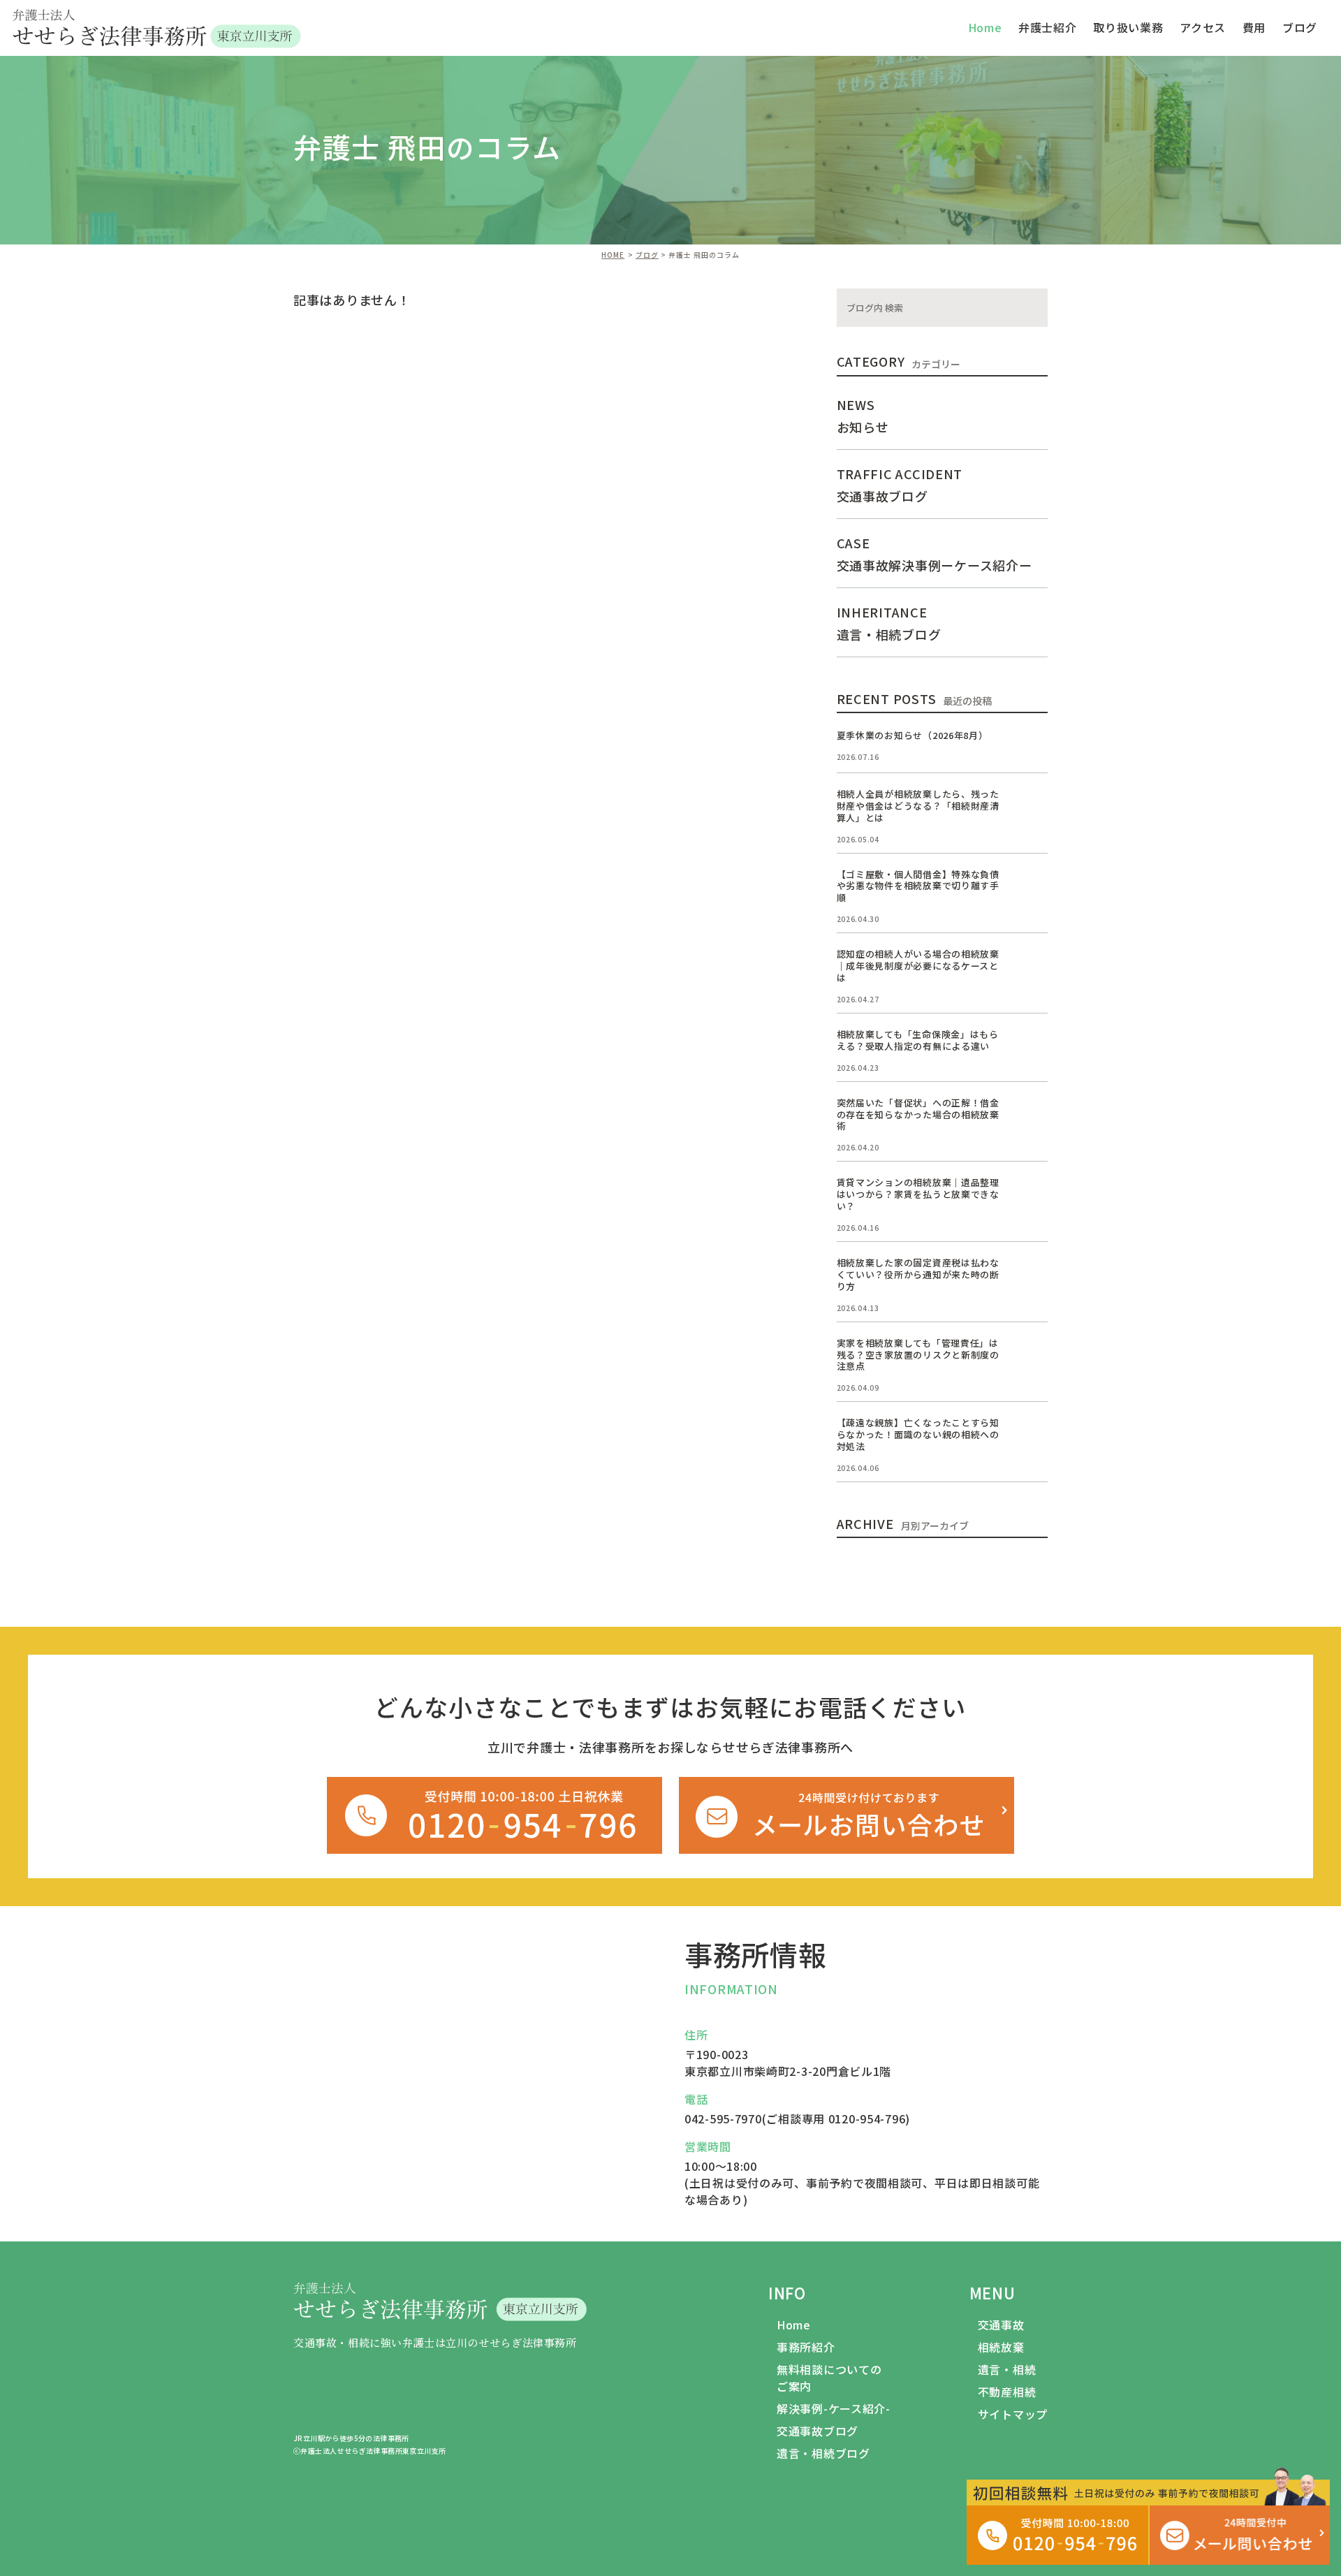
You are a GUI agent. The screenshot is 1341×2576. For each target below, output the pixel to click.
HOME (613, 255)
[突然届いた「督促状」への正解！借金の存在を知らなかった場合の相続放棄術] (1031, 1114)
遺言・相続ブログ (823, 2453)
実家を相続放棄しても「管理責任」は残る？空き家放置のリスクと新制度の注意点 (918, 1355)
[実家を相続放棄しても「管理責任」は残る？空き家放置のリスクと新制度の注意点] (1031, 1354)
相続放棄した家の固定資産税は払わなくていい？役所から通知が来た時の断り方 (918, 1274)
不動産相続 (1007, 2392)
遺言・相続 (1007, 2369)
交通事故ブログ (818, 2431)
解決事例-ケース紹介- (834, 2408)
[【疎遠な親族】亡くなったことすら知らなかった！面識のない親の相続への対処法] (1031, 1434)
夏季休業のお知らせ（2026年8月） (913, 735)
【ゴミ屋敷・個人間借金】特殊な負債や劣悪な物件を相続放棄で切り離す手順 (918, 886)
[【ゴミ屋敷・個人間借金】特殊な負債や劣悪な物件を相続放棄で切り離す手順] (1031, 886)
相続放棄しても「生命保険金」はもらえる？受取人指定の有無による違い (918, 1040)
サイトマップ (1013, 2414)
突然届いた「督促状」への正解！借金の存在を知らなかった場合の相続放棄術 (918, 1114)
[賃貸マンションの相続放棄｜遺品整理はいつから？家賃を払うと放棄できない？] (1031, 1194)
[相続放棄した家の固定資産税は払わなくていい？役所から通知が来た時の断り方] (1031, 1274)
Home (794, 2325)
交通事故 (1001, 2325)
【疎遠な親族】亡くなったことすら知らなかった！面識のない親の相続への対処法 (918, 1434)
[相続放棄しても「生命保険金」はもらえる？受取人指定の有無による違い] (1031, 1046)
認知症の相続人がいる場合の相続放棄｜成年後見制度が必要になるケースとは (918, 966)
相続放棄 (1001, 2347)
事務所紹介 (806, 2347)
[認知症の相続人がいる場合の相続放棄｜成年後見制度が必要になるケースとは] (1031, 965)
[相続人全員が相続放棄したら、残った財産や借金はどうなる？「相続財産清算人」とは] (1031, 805)
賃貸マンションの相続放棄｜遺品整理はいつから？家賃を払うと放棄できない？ (918, 1194)
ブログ (1300, 27)
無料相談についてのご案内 (829, 2378)
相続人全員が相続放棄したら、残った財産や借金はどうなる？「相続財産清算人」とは (918, 806)
